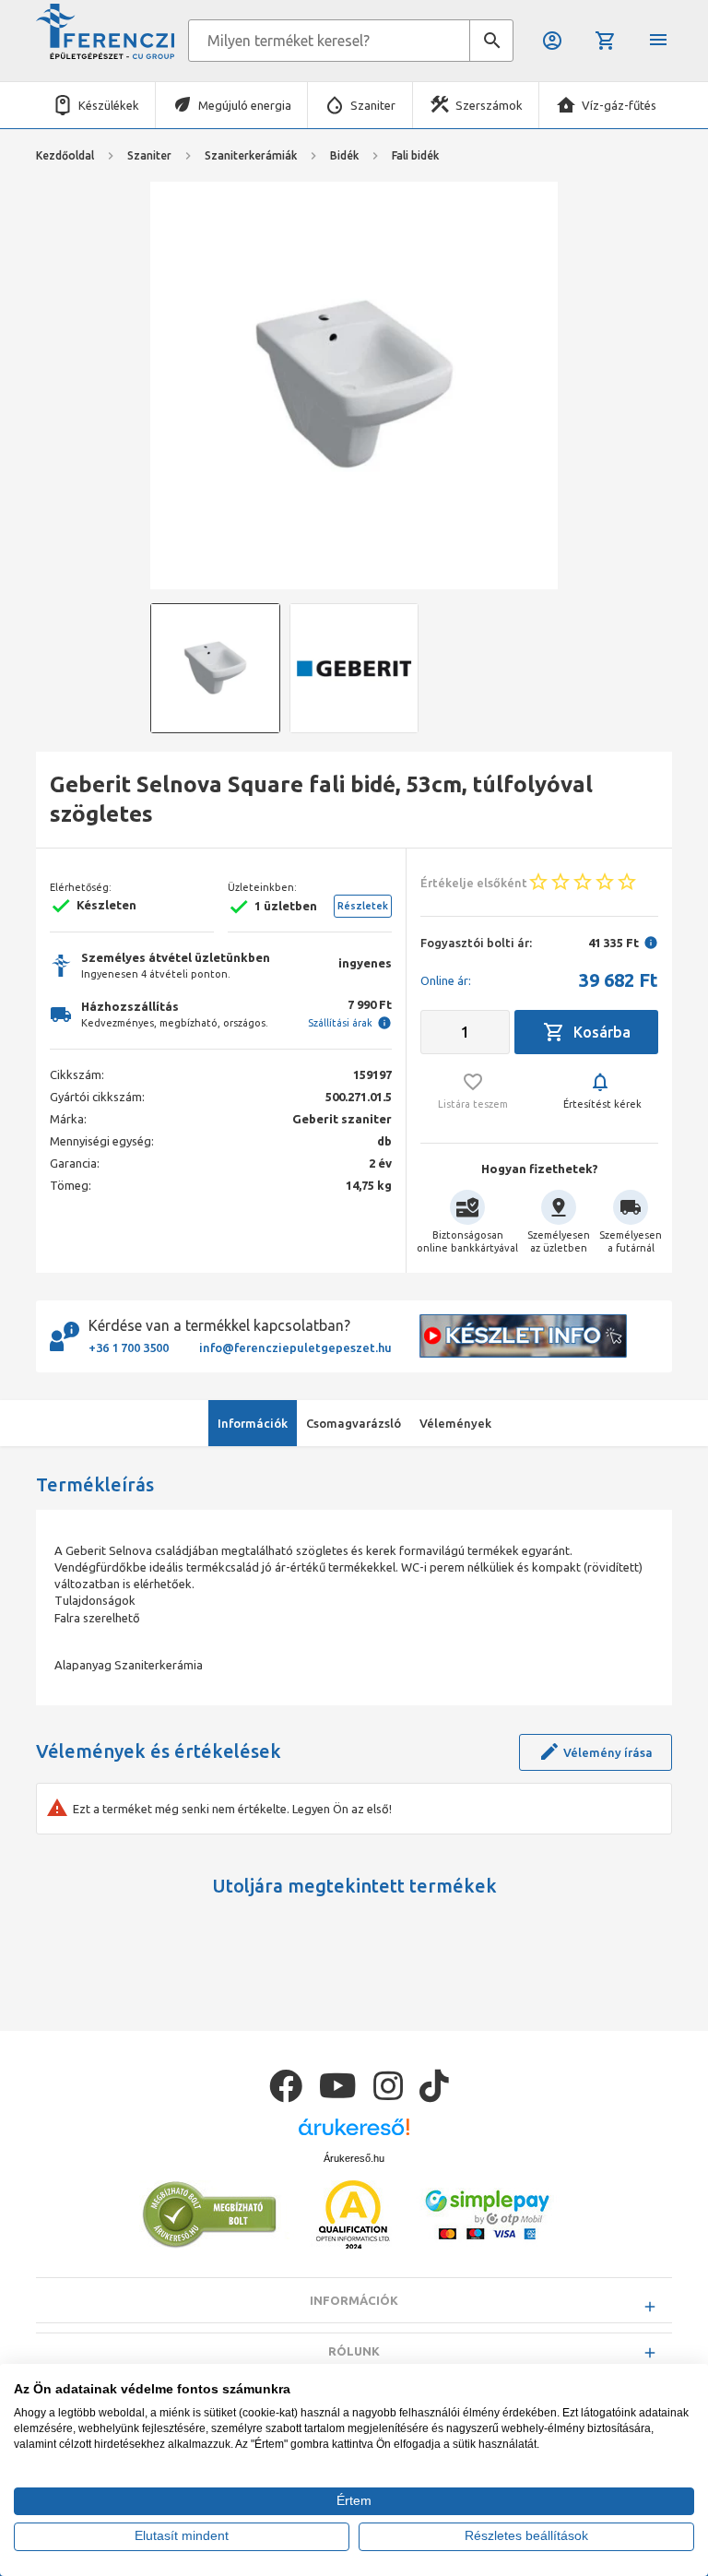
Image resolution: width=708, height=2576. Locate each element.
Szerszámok (489, 105)
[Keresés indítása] (491, 41)
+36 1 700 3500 (129, 1347)
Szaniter (373, 105)
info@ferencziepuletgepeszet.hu (295, 1347)
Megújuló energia (245, 105)
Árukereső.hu (354, 2158)
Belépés (554, 41)
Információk (354, 2300)
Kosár (607, 41)
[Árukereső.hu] (354, 2134)
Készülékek (109, 105)
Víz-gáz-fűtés (619, 105)
